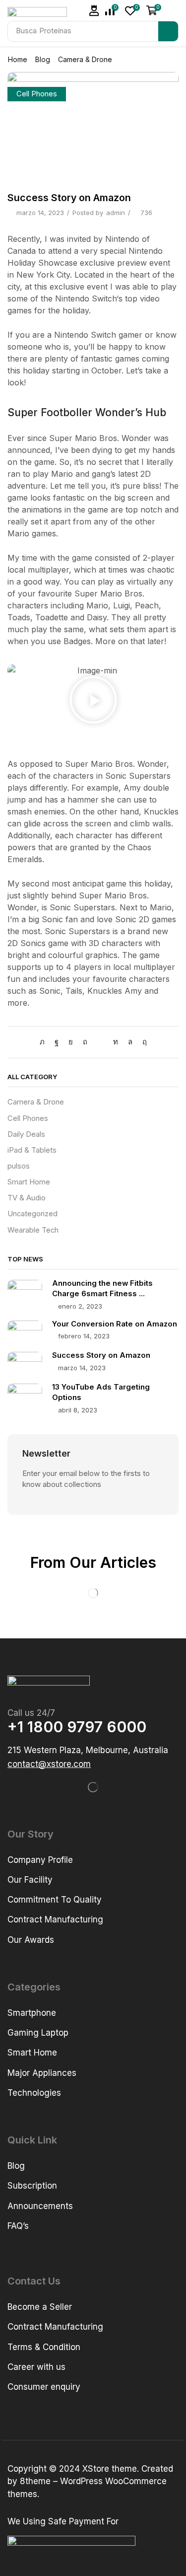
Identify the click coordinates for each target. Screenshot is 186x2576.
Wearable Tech (33, 1230)
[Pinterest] (85, 1042)
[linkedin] (116, 1042)
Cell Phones (37, 94)
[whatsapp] (130, 1042)
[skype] (142, 1042)
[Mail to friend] (100, 1042)
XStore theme (110, 2469)
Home (18, 59)
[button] (94, 11)
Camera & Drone (85, 59)
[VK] (71, 1042)
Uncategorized (32, 1214)
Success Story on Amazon (101, 1355)
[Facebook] (57, 1042)
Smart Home (29, 1182)
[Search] (168, 31)
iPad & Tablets (32, 1150)
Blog (43, 59)
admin (116, 213)
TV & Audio (27, 1198)
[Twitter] (45, 1042)
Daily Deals (26, 1134)
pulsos (19, 1166)
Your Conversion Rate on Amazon (115, 1324)
